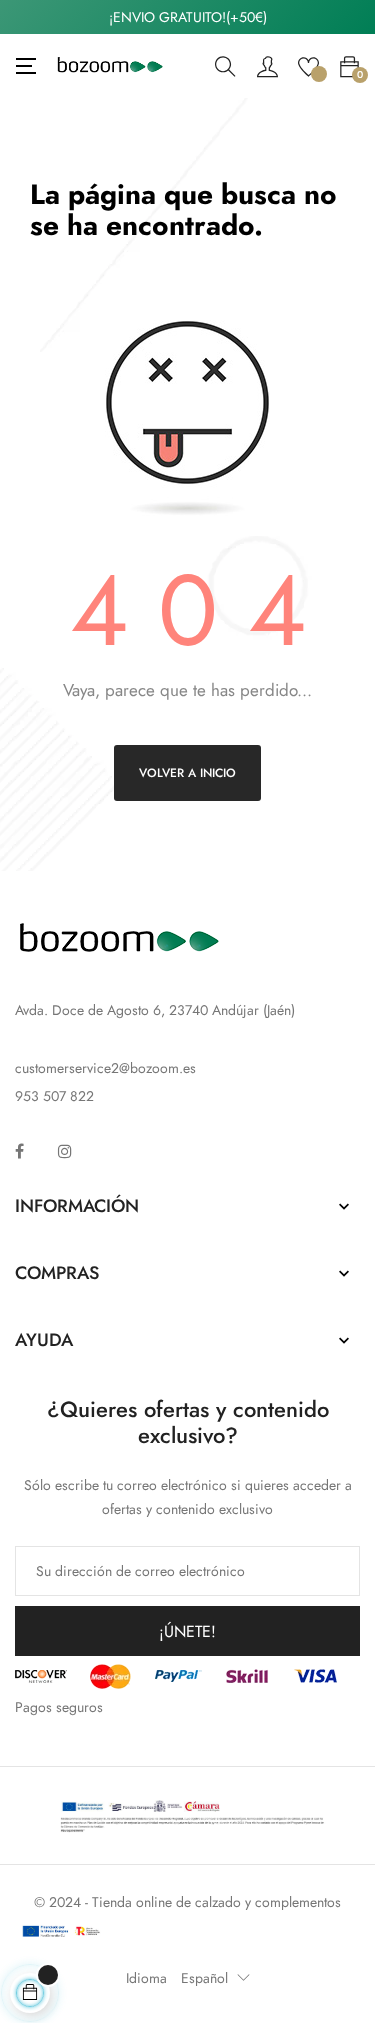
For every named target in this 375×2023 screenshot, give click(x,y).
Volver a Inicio (187, 773)
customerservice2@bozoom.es (105, 1068)
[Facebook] (19, 1151)
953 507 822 (54, 1096)
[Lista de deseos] (308, 65)
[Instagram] (65, 1151)
